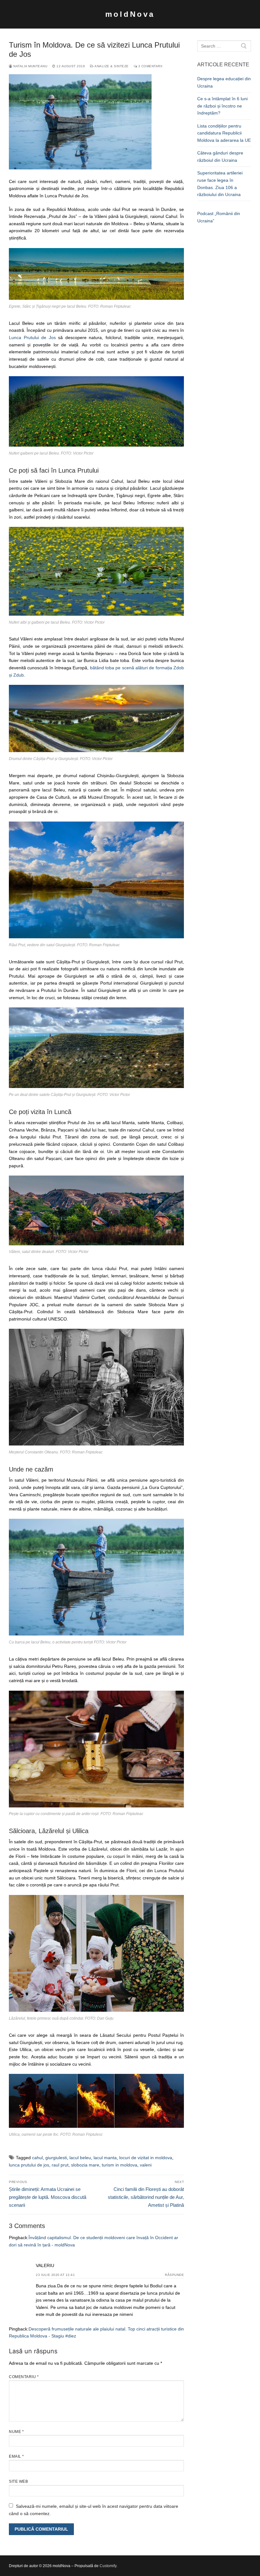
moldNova (130, 14)
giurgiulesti (56, 2158)
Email (16, 2456)
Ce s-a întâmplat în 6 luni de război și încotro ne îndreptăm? (222, 106)
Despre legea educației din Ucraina (224, 82)
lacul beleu (80, 2158)
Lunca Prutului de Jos (33, 338)
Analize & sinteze (111, 66)
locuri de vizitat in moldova (146, 2158)
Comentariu (24, 2377)
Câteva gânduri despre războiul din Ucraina (220, 157)
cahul (37, 2158)
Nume (16, 2432)
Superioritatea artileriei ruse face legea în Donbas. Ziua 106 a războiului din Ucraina (220, 184)
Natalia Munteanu (30, 66)
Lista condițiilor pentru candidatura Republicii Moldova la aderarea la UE (224, 133)
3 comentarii (150, 66)
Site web (18, 2481)
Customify (108, 2566)
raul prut (60, 2165)
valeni (146, 2165)
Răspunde (174, 2275)
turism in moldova (120, 2165)
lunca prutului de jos (29, 2165)
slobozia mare (85, 2165)
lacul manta (105, 2158)
